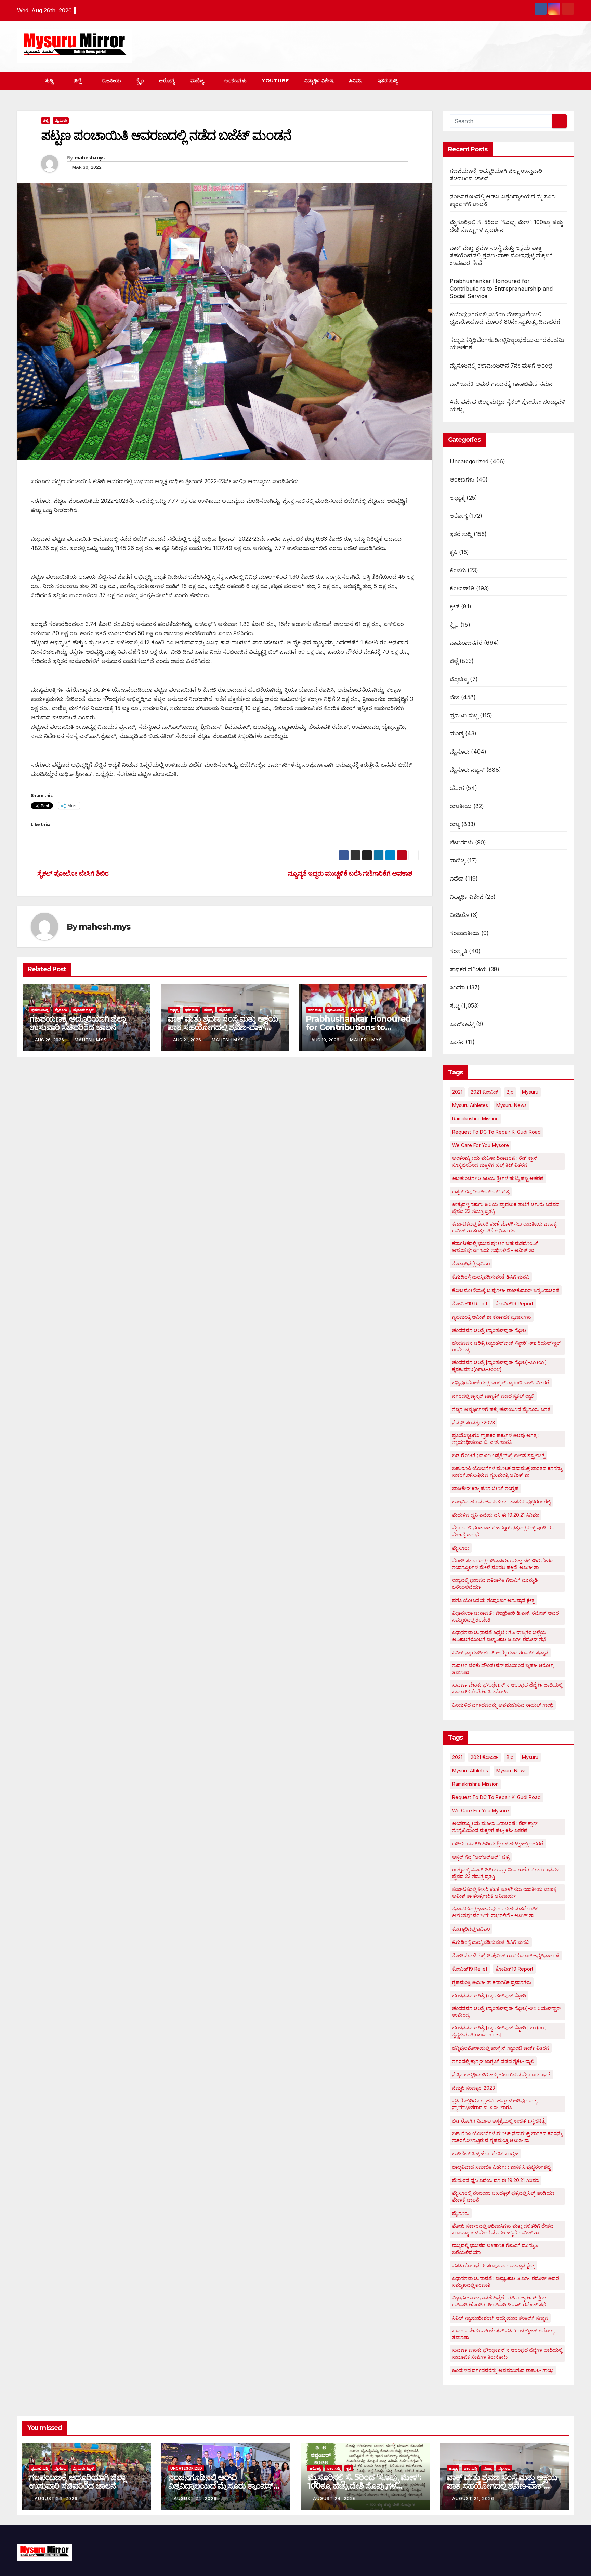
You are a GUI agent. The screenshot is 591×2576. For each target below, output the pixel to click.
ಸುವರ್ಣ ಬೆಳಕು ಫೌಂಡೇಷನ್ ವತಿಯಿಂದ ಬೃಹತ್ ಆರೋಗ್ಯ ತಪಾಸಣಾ (503, 1669)
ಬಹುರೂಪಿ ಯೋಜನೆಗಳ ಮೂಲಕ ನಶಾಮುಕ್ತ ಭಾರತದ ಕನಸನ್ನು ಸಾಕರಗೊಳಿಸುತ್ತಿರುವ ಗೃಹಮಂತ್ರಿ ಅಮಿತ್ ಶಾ (507, 1471)
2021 (457, 1092)
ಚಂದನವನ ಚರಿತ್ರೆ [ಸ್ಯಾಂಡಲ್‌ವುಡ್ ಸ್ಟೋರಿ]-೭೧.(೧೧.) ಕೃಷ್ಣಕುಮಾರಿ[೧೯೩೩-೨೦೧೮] (500, 1366)
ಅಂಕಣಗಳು (236, 81)
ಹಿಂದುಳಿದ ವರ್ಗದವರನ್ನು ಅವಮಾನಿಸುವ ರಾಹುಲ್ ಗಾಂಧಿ (503, 1705)
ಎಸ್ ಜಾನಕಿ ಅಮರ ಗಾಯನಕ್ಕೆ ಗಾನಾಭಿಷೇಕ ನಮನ (501, 384)
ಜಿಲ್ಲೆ (78, 81)
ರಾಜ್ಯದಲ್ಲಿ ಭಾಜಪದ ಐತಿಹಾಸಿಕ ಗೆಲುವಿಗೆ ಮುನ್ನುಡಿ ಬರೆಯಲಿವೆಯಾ (495, 1583)
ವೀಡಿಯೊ (459, 915)
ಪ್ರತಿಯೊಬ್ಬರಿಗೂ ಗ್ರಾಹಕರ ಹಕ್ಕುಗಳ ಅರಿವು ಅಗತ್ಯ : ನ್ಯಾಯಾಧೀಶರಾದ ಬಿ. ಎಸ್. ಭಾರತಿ (496, 1439)
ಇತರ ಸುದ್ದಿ (389, 81)
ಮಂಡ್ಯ (208, 1010)
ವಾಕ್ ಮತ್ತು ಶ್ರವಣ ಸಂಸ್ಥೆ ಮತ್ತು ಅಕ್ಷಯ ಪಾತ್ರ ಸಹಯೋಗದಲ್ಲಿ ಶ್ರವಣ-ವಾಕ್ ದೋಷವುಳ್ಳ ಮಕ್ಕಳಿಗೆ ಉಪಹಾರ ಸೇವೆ (223, 1027)
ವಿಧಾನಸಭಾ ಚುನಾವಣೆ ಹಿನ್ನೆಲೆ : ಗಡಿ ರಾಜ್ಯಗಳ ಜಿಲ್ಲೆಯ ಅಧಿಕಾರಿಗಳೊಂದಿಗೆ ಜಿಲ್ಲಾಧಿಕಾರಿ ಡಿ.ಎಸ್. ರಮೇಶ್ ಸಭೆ (499, 1636)
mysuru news (511, 1105)
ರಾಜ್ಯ (455, 824)
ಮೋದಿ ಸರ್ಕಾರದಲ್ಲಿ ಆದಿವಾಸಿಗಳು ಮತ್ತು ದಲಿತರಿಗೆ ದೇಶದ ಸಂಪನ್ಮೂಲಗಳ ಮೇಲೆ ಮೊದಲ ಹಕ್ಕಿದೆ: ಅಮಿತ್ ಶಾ (503, 1564)
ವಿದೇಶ (457, 879)
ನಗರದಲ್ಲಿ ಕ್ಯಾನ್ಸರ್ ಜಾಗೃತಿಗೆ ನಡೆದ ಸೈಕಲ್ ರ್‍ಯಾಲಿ (493, 1396)
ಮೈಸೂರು (61, 120)
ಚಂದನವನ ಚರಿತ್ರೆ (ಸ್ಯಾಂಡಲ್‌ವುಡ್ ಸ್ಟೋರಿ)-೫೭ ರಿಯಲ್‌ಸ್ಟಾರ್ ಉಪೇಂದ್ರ (506, 1346)
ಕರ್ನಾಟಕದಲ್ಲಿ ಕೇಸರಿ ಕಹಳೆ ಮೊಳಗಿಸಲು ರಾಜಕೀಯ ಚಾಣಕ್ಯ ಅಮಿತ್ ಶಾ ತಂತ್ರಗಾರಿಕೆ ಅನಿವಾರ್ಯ (504, 1227)
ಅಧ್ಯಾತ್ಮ (174, 1010)
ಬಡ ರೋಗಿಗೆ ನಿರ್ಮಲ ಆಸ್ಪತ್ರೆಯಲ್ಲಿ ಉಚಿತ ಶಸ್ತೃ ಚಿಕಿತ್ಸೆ (498, 1455)
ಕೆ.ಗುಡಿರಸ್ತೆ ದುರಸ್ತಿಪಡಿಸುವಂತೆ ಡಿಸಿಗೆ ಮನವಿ (491, 1277)
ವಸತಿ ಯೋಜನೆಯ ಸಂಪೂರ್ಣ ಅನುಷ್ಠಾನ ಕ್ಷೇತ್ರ (494, 1600)
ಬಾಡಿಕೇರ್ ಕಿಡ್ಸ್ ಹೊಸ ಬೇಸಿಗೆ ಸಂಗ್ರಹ (485, 1488)
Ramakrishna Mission (475, 1119)
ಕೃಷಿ (454, 552)
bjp (510, 1092)
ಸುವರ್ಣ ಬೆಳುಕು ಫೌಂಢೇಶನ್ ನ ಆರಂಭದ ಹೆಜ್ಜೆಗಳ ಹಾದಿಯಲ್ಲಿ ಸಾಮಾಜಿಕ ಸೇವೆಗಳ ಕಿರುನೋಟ (507, 1688)
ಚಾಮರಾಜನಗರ (466, 643)
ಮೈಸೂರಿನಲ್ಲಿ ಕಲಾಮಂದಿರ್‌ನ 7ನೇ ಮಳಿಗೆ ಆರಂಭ (501, 366)
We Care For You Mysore (481, 1145)
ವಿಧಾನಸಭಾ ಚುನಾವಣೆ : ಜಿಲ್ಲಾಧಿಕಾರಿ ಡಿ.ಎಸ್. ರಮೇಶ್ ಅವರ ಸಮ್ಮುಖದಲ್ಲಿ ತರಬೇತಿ (505, 1616)
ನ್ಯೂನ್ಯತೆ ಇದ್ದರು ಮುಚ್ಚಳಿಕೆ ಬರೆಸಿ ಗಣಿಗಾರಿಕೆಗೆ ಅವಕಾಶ (351, 873)
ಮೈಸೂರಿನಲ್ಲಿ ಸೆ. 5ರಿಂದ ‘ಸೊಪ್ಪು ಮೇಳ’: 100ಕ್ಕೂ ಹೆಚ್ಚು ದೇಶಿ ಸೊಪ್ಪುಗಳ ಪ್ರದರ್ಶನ (364, 2486)
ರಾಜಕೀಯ (111, 81)
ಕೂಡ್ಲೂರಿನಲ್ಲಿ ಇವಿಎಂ (471, 1263)
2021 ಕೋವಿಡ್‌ (484, 1092)
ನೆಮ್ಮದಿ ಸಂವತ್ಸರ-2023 (474, 1422)
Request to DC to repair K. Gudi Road (496, 1132)
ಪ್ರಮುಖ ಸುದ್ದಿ (40, 1010)
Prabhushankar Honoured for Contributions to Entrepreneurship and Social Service (501, 289)
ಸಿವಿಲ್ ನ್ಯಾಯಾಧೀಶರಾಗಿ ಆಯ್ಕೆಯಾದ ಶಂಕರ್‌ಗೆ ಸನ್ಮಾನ (500, 1652)
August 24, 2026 (195, 2498)
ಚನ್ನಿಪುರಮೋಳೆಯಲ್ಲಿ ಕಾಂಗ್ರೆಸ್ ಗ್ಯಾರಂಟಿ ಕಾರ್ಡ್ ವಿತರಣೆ (501, 1382)
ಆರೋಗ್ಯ (167, 81)
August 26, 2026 (56, 2498)
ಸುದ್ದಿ (50, 81)
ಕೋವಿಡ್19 (462, 588)
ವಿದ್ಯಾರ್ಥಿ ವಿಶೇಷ (319, 81)
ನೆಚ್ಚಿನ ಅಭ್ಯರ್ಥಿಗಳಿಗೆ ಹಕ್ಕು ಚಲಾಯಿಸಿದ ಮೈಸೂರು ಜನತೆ (501, 1409)
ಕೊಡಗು (458, 570)
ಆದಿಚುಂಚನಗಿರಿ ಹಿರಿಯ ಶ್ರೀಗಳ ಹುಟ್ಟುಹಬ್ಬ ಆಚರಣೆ (498, 1178)
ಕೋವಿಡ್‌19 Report (514, 1303)
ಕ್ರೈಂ (140, 81)
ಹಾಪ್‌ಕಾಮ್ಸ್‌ (462, 1024)
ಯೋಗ (457, 788)
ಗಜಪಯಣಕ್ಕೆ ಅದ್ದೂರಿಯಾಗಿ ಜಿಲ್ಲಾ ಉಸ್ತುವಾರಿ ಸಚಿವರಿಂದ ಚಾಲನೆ (77, 1023)
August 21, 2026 (473, 2498)
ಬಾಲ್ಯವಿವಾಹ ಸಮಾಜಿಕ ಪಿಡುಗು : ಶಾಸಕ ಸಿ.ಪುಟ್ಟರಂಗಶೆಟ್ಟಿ (501, 1502)
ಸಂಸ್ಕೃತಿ (459, 951)
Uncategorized (469, 461)
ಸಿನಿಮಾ (356, 81)
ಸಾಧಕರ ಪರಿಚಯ (468, 969)
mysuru (530, 1092)
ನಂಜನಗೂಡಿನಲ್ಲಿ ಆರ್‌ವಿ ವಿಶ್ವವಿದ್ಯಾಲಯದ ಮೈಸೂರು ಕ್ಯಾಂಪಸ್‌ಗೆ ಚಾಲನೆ (223, 2486)
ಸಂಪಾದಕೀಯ (465, 933)
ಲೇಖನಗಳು (462, 842)
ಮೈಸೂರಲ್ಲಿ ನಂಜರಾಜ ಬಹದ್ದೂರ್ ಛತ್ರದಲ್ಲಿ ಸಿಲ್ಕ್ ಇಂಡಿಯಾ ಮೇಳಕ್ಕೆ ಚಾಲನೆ (503, 1531)
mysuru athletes (470, 1105)
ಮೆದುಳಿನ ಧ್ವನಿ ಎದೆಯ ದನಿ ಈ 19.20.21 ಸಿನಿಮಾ (496, 1515)
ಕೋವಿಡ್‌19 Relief (470, 1303)
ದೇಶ (455, 697)
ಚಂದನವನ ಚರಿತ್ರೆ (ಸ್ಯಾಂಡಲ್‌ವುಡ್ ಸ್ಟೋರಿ (489, 1330)
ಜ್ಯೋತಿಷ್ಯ (459, 679)
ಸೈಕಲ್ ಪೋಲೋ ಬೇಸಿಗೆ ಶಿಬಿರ (72, 873)
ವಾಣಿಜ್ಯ (198, 81)
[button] (556, 81)
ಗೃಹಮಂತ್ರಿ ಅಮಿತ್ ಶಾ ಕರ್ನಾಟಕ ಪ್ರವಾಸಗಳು (492, 1317)
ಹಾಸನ (457, 1042)
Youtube (275, 81)
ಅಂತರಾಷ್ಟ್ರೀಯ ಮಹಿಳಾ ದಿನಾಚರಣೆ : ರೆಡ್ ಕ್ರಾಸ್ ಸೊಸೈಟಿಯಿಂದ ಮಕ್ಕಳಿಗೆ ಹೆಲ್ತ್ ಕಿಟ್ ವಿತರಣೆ (495, 1161)
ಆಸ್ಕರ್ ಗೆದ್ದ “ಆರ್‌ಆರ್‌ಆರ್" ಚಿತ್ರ (481, 1191)
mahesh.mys (90, 158)
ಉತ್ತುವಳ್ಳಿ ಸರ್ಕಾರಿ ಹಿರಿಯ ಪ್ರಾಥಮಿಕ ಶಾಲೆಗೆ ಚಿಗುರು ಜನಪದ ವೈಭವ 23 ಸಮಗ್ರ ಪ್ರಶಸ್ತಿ (506, 1208)
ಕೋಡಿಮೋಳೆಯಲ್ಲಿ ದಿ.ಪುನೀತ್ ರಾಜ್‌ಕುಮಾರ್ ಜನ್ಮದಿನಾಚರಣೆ (506, 1290)
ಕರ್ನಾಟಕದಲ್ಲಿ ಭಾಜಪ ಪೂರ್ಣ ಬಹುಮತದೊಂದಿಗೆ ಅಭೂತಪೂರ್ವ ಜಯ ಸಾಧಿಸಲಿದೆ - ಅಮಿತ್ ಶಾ (495, 1247)
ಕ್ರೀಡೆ (455, 606)
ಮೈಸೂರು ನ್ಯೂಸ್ (84, 1010)
